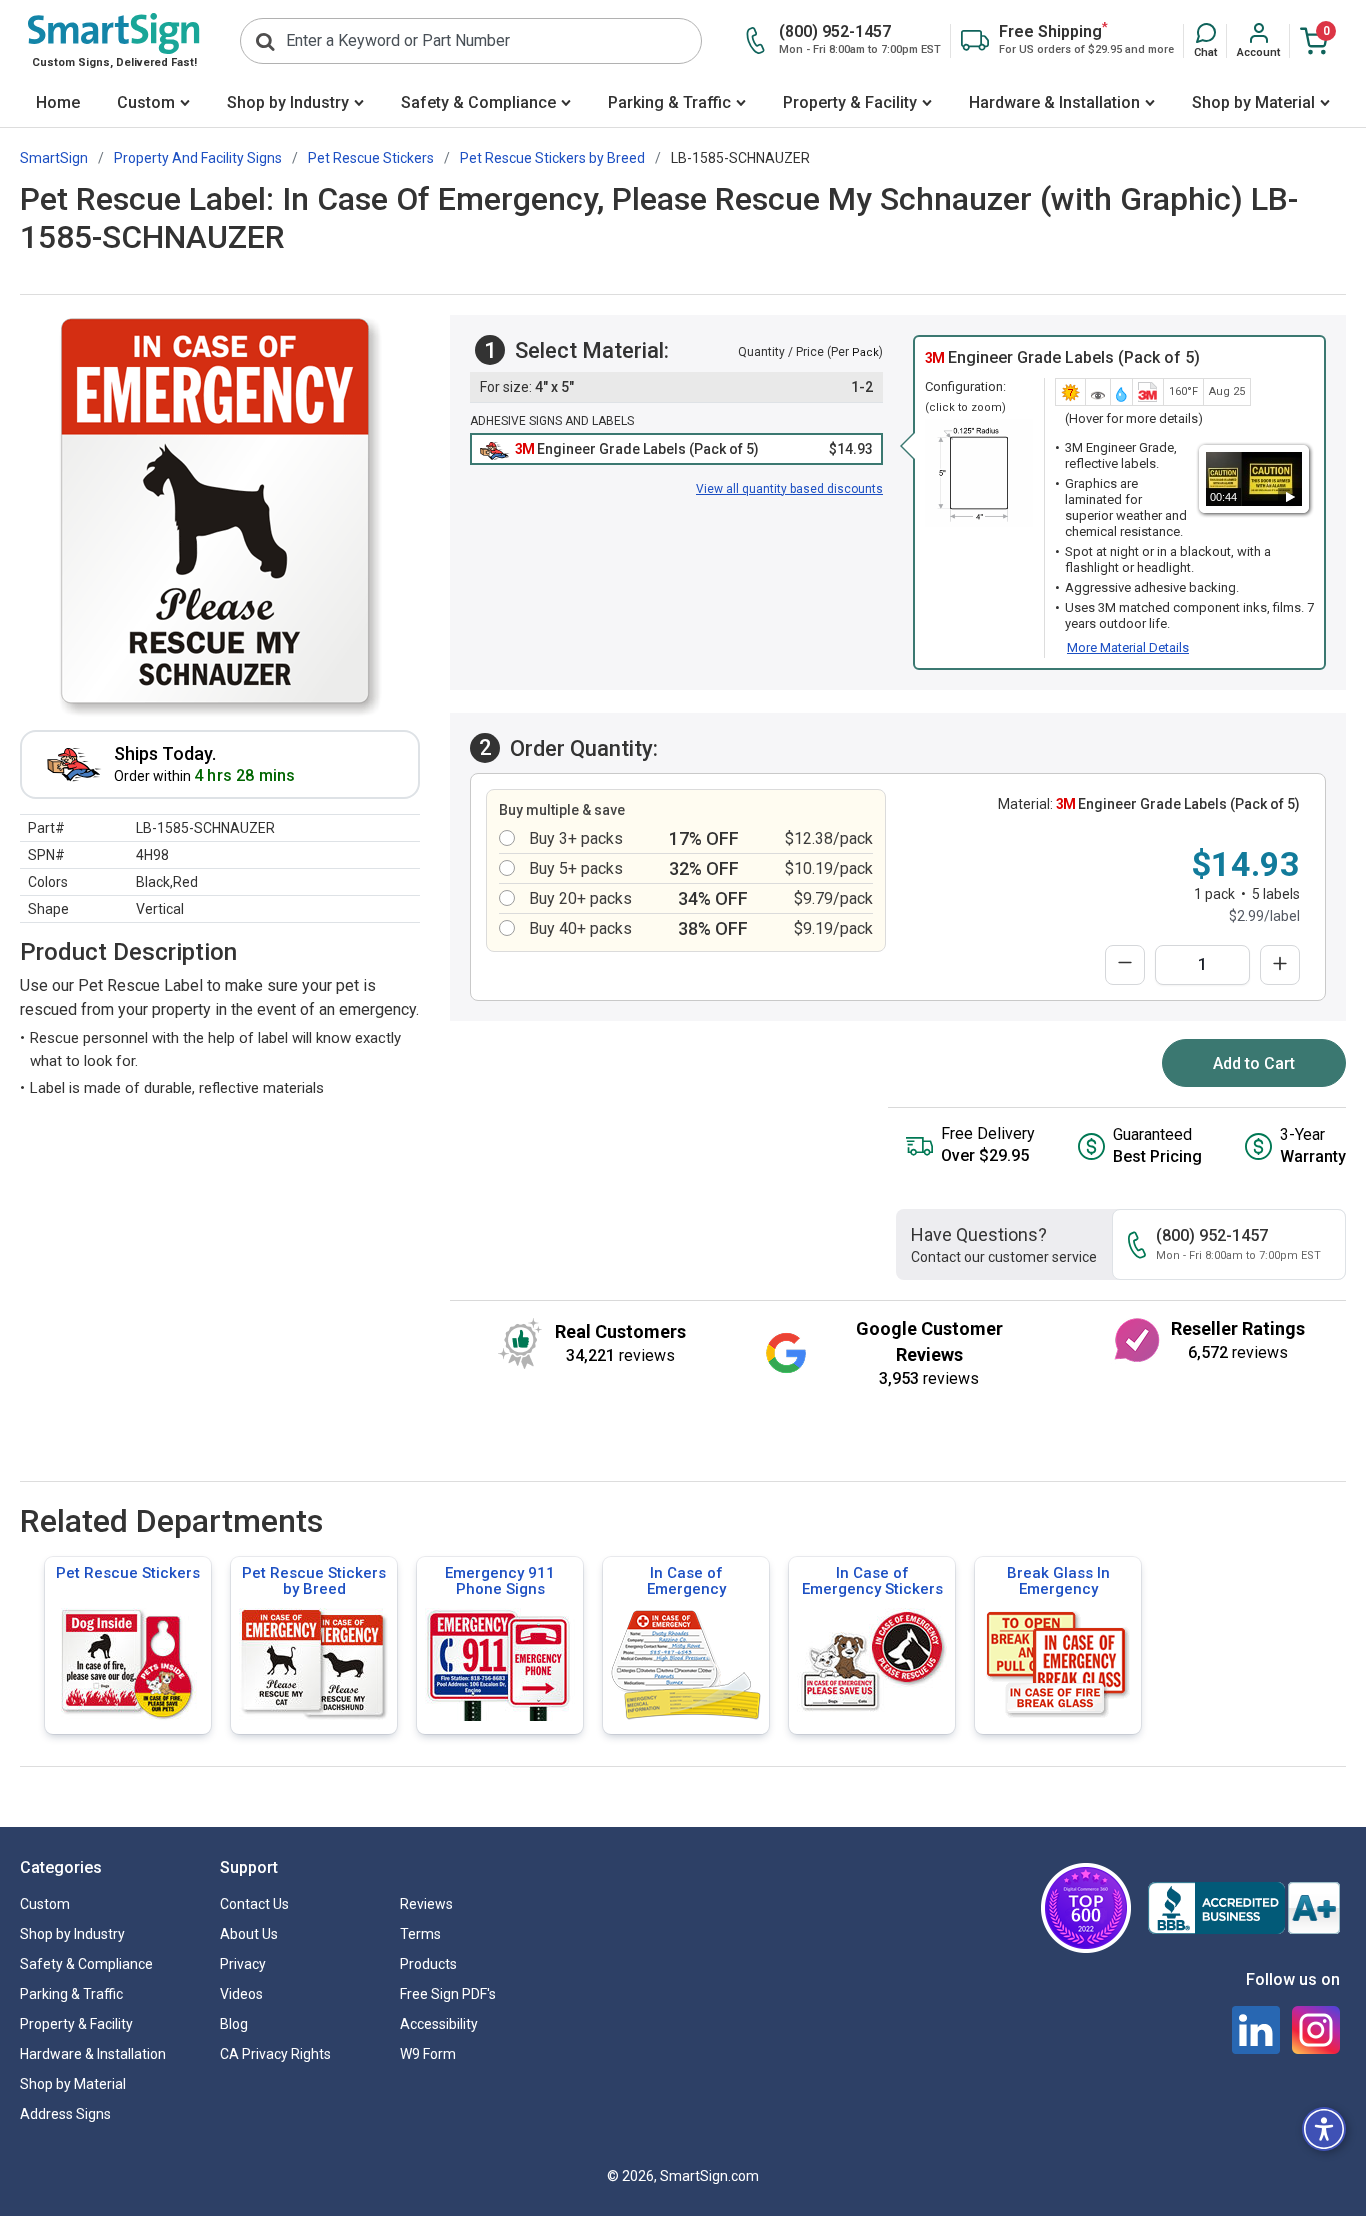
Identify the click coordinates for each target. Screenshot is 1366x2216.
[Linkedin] (1256, 2030)
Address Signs (65, 2114)
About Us (249, 1934)
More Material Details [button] (1128, 647)
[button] (1205, 41)
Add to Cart (1254, 1063)
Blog (234, 2024)
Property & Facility (850, 102)
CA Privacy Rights (275, 2054)
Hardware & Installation (1054, 102)
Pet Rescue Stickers (128, 1573)
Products (428, 1964)
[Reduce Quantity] (1125, 965)
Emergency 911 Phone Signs (500, 1581)
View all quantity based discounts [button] (789, 489)
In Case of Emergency (686, 1581)
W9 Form (428, 2054)
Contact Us (254, 1904)
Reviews (426, 1904)
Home (58, 102)
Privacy (243, 1964)
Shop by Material (1253, 102)
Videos (241, 1994)
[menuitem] (58, 104)
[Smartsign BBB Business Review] (1244, 1908)
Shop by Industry (288, 102)
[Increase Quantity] (1280, 965)
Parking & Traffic (669, 102)
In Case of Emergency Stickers (872, 1581)
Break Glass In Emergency (1058, 1581)
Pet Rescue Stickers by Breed (314, 1581)
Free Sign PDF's (448, 1994)
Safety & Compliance (478, 102)
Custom (146, 102)
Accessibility (439, 2024)
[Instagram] (1316, 2030)
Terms (420, 1934)
